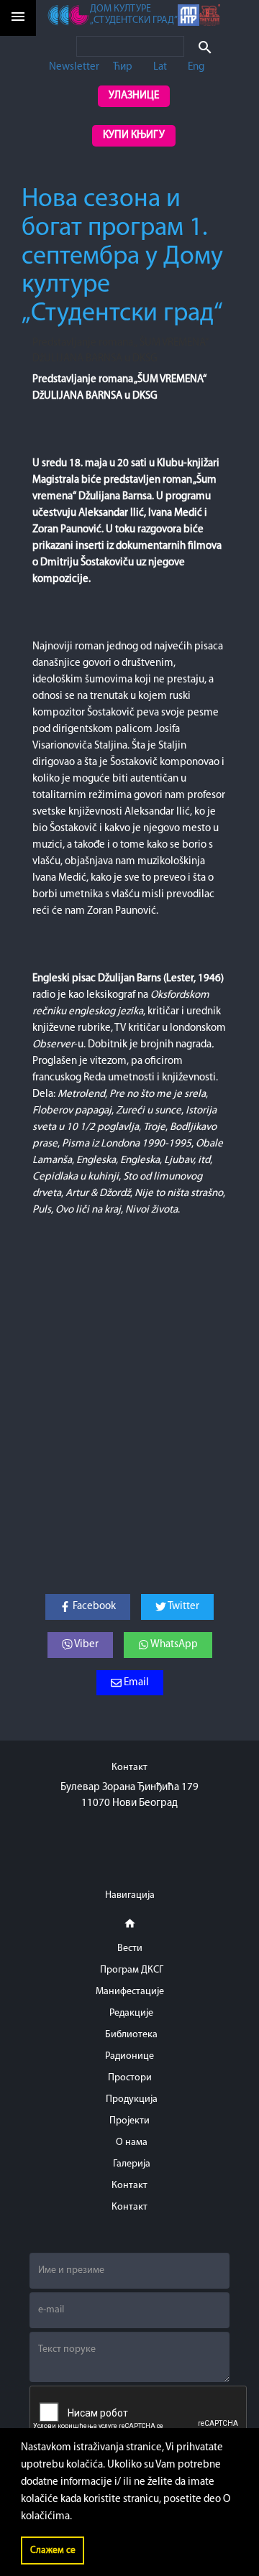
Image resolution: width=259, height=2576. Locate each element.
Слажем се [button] (53, 2550)
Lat (160, 67)
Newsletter (74, 67)
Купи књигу (134, 135)
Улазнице (134, 96)
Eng (196, 67)
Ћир (123, 67)
